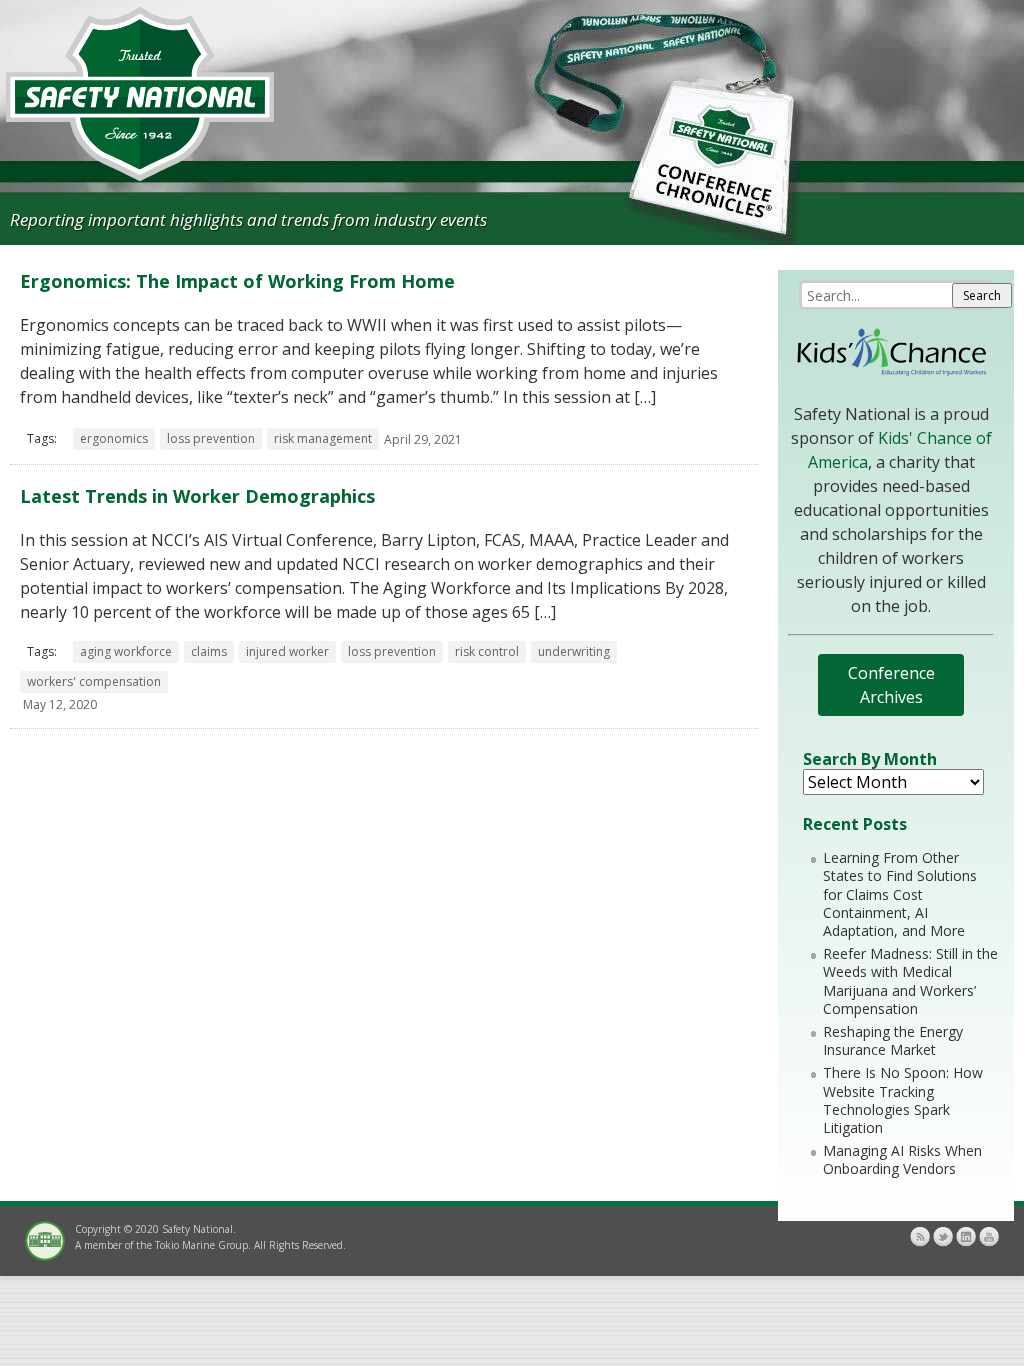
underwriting (574, 651)
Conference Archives (891, 685)
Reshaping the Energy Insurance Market (893, 1040)
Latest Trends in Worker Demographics (197, 496)
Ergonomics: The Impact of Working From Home (237, 281)
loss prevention (211, 438)
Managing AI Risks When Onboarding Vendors (902, 1159)
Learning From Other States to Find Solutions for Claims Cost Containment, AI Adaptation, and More (900, 894)
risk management (323, 438)
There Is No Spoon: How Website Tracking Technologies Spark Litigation (903, 1100)
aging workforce (126, 651)
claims (209, 651)
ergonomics (114, 438)
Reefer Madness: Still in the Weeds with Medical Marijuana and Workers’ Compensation (910, 981)
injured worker (287, 651)
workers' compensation (94, 681)
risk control (487, 651)
